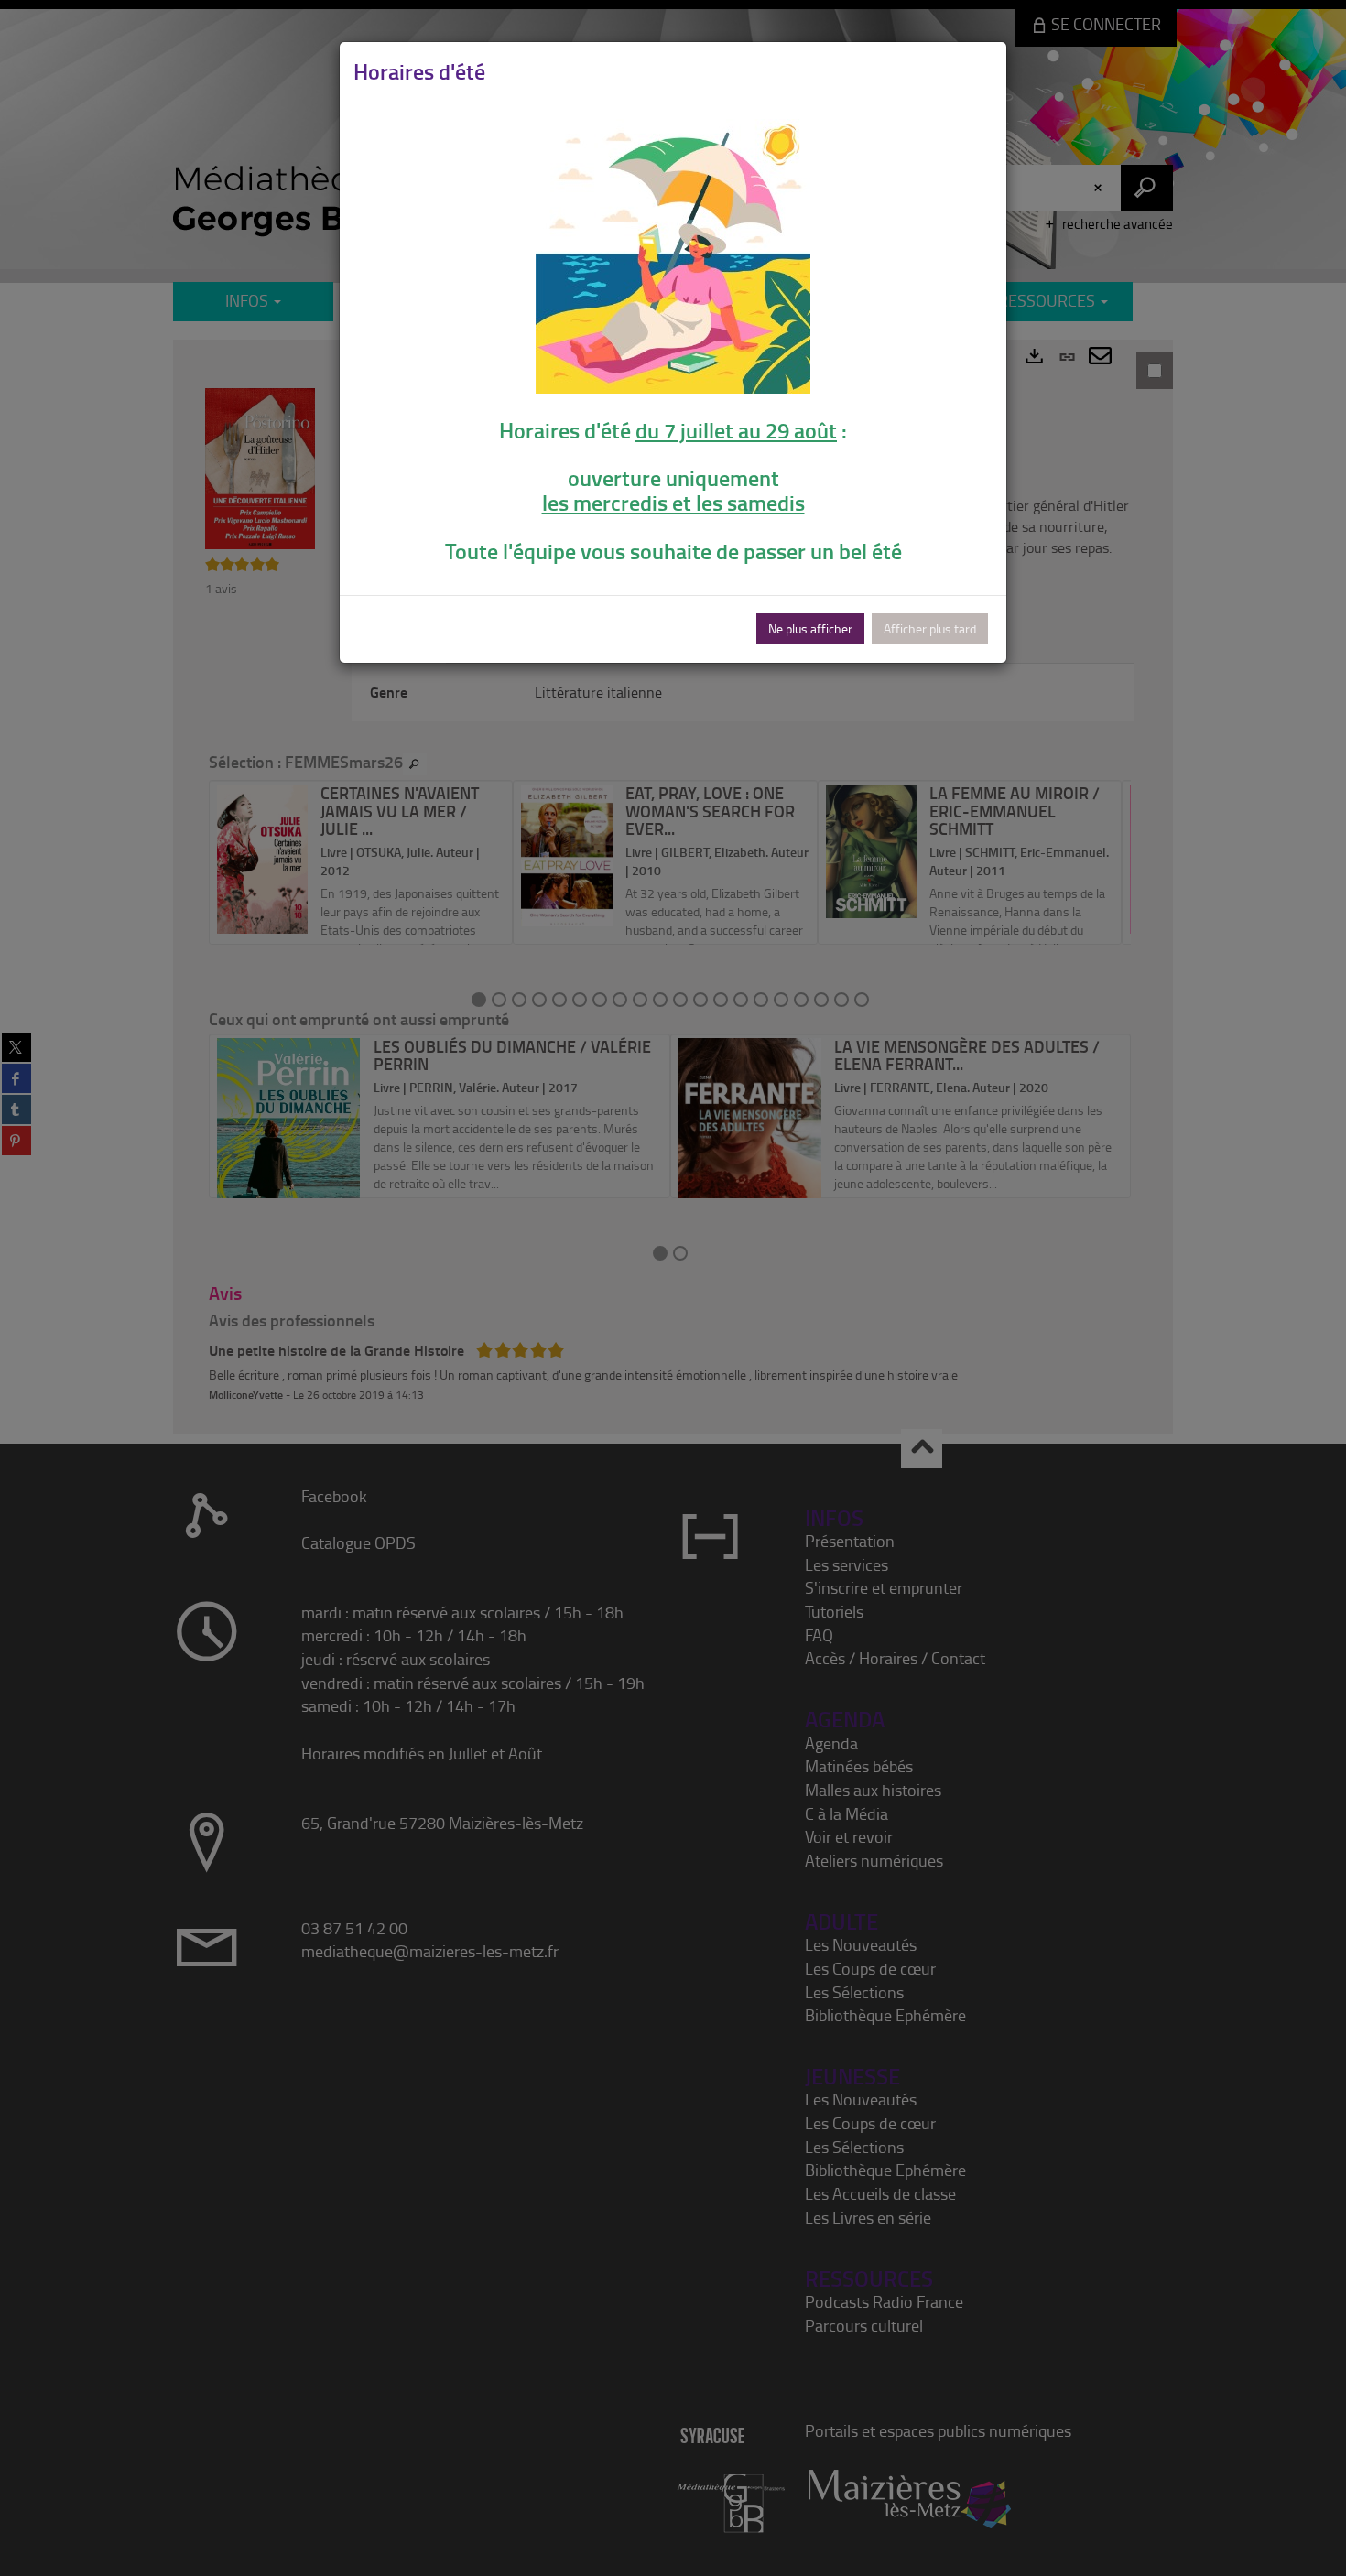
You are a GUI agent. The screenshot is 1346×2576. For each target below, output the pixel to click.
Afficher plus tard (930, 628)
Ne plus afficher (810, 628)
